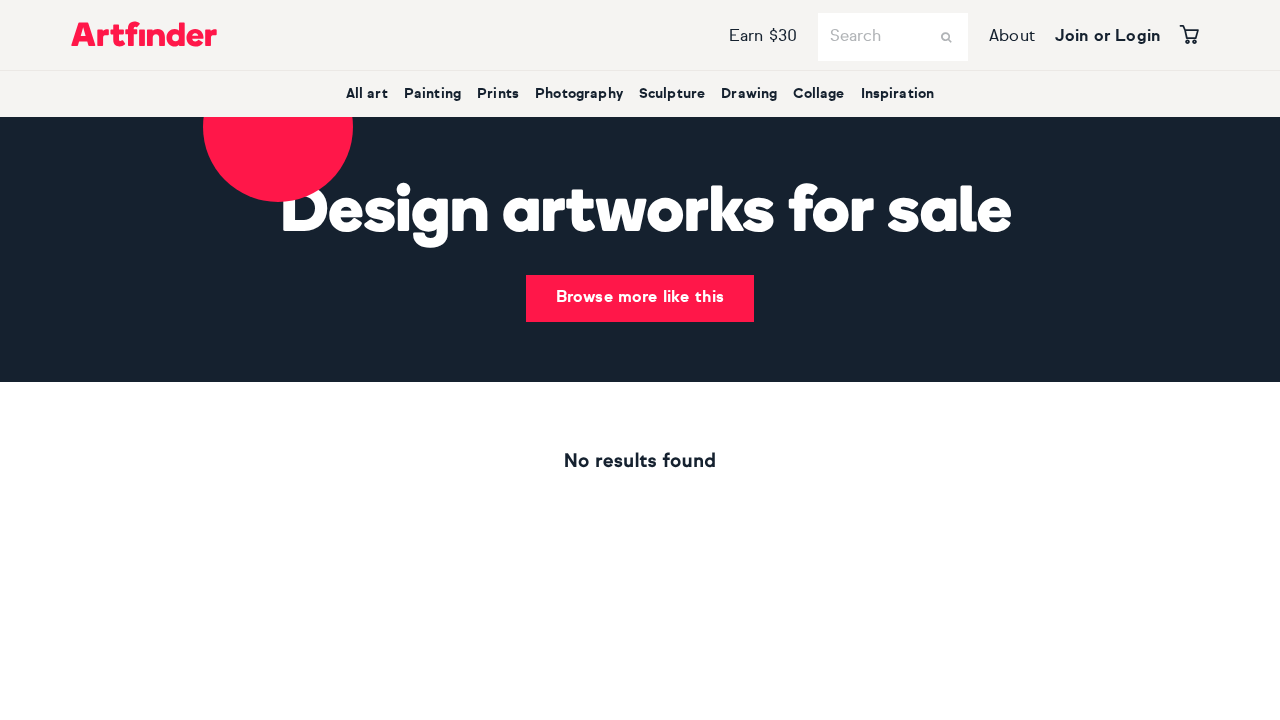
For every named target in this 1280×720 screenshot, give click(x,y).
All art (367, 94)
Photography (579, 94)
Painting (432, 94)
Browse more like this (640, 298)
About (1012, 37)
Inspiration (898, 94)
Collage (818, 94)
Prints (498, 94)
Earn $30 (763, 37)
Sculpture (672, 94)
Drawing (749, 94)
